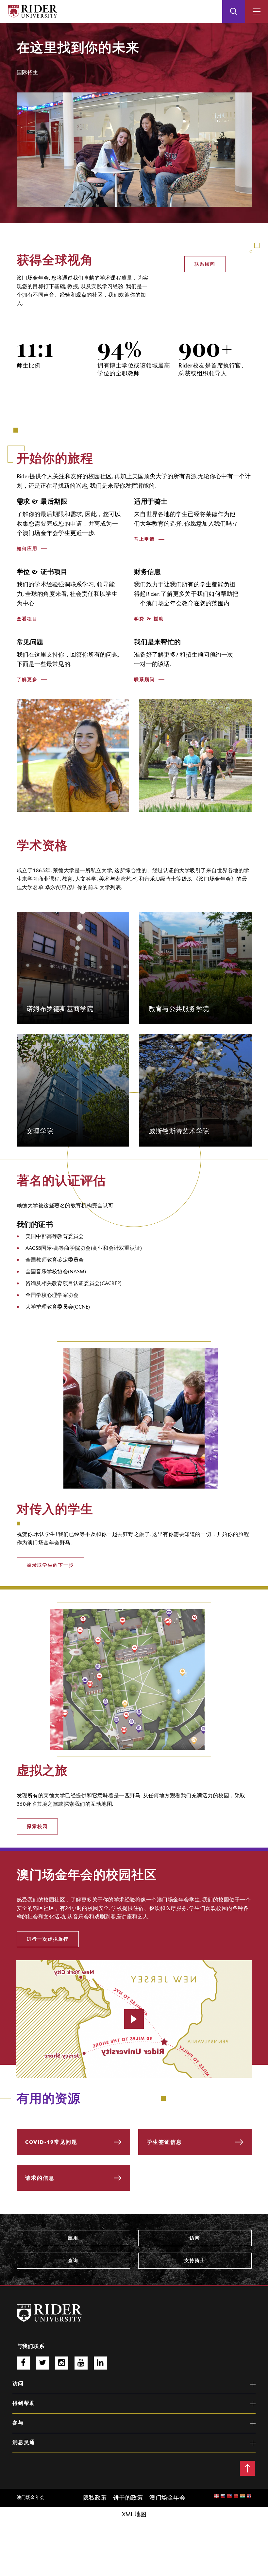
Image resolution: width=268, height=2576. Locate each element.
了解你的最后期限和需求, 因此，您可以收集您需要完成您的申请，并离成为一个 (69, 524)
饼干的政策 (128, 2498)
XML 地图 (134, 2515)
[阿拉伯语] (223, 2497)
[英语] (216, 2497)
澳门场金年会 (33, 278)
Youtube (81, 2363)
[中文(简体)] (229, 2497)
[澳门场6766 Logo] (49, 2313)
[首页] (33, 11)
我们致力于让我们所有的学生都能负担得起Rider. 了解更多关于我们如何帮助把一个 (186, 595)
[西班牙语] (249, 2497)
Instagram (62, 2363)
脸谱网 (23, 2363)
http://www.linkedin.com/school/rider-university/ (100, 2363)
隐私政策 (95, 2498)
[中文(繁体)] (236, 2497)
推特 (42, 2363)
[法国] (243, 2497)
